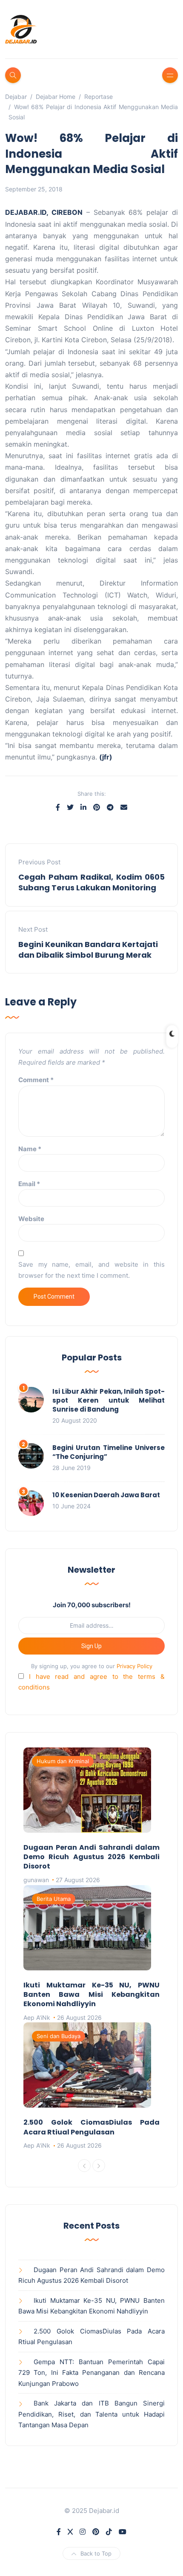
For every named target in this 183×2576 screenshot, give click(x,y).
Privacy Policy (134, 1666)
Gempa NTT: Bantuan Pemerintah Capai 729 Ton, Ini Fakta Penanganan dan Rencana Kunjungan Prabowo (91, 2373)
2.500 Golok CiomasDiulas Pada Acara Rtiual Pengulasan (91, 2127)
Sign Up (91, 1646)
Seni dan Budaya (59, 2036)
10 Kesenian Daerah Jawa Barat (106, 1495)
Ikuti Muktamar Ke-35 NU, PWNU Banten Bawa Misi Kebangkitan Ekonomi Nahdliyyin (91, 1995)
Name (30, 1149)
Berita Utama (54, 1899)
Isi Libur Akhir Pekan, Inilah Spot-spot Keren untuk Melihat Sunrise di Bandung (109, 1400)
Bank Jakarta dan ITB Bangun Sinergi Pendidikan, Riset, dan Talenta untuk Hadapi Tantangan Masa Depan (91, 2414)
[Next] (99, 2166)
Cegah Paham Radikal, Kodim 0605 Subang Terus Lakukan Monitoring (91, 882)
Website (31, 1219)
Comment (36, 1080)
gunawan (36, 1880)
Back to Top (96, 2553)
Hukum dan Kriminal (63, 1761)
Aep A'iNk (37, 2017)
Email (29, 1184)
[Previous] (84, 2166)
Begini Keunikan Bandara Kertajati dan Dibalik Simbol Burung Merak (88, 950)
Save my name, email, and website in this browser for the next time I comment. (91, 1270)
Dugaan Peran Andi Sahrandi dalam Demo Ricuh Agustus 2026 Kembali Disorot (91, 1857)
